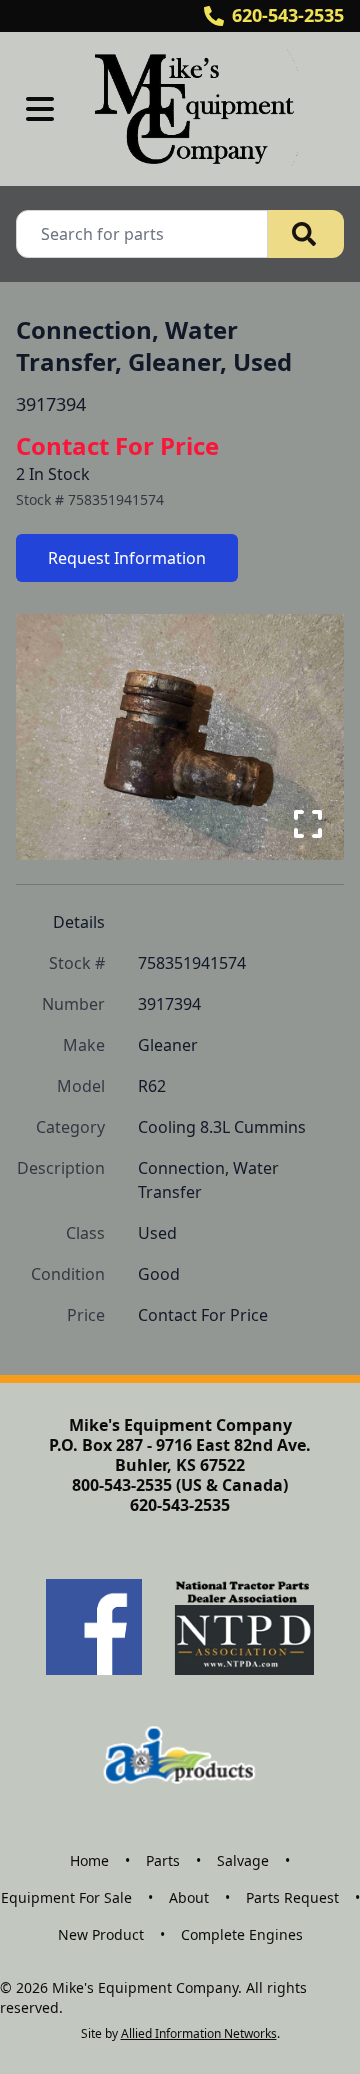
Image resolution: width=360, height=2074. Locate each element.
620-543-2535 (288, 15)
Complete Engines (242, 1934)
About (189, 1897)
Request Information (127, 558)
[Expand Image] (308, 824)
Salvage (243, 1860)
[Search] (306, 234)
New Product (101, 1934)
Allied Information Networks (199, 2033)
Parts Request (292, 1897)
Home (89, 1860)
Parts (163, 1860)
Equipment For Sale (66, 1897)
